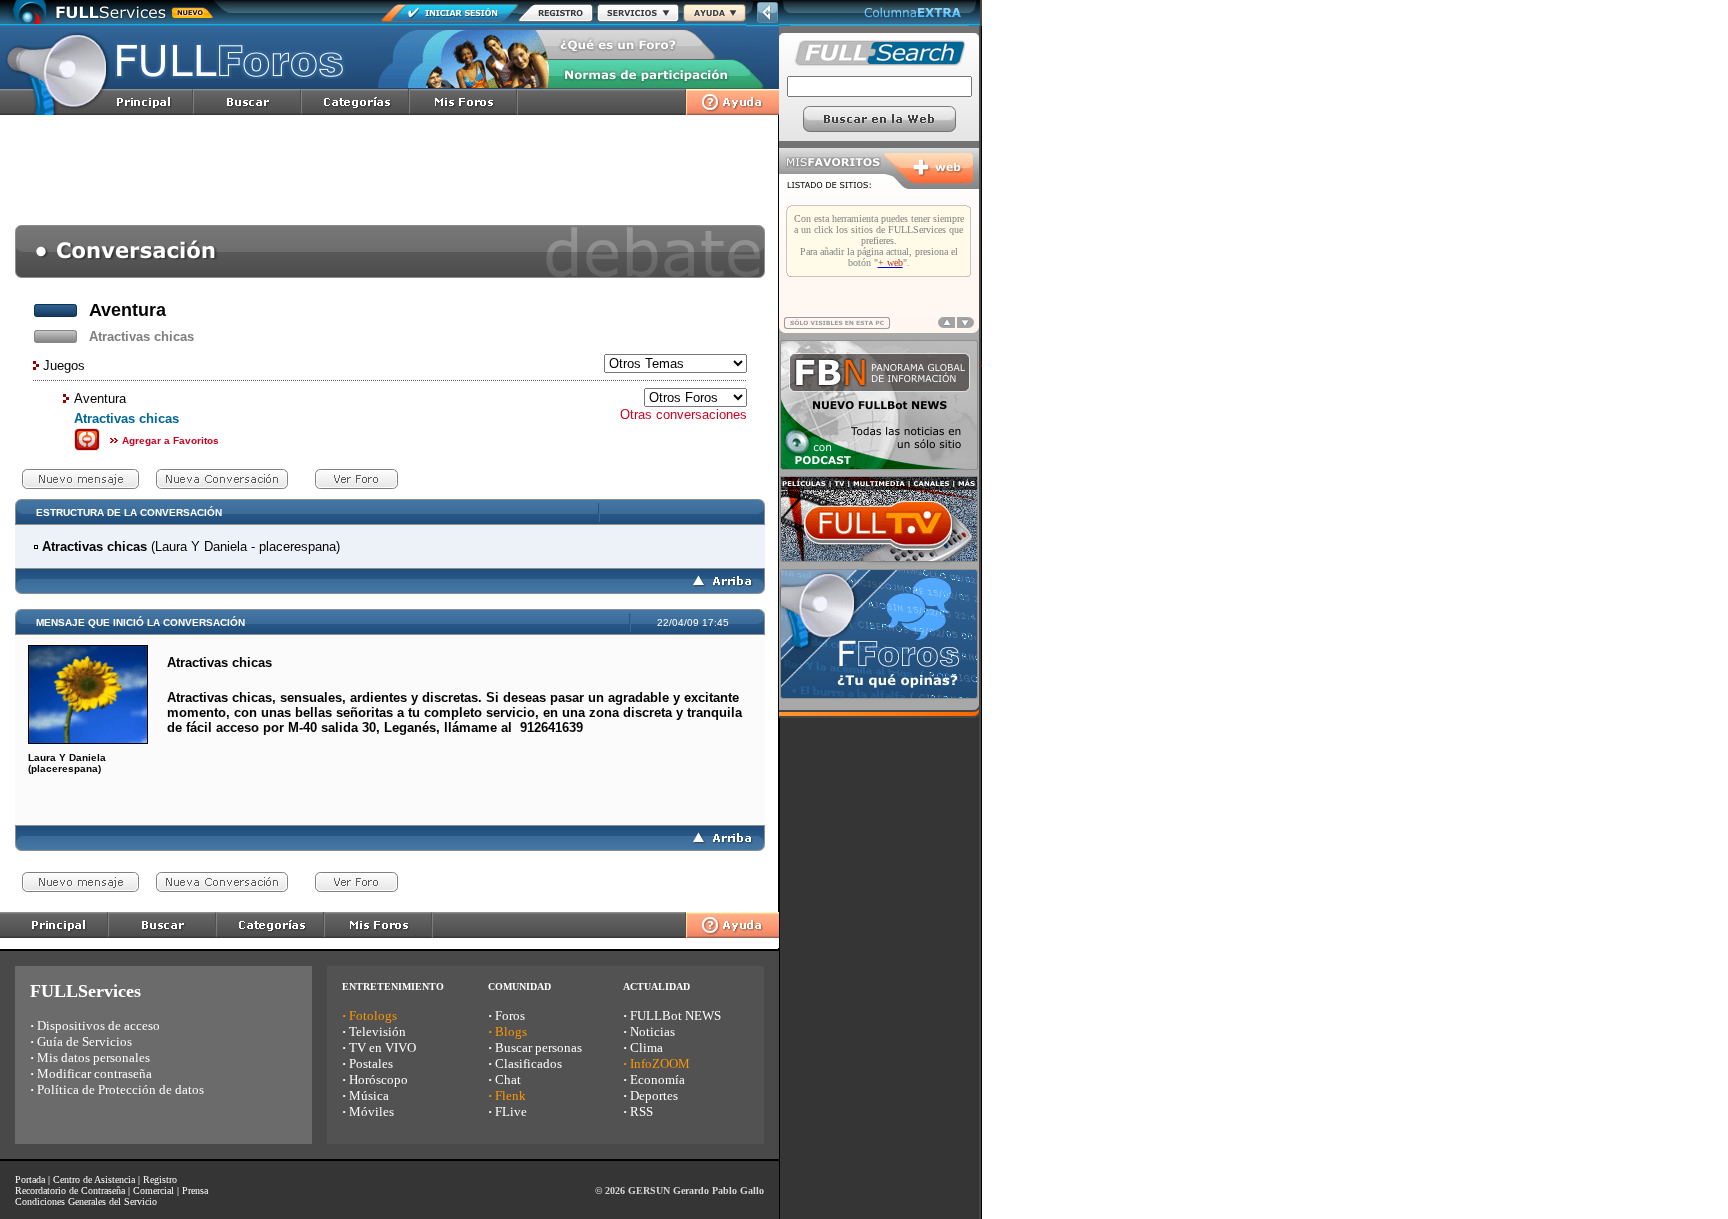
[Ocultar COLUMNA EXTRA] (768, 21)
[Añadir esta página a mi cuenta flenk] (87, 447)
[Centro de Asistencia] (714, 16)
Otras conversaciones (683, 414)
